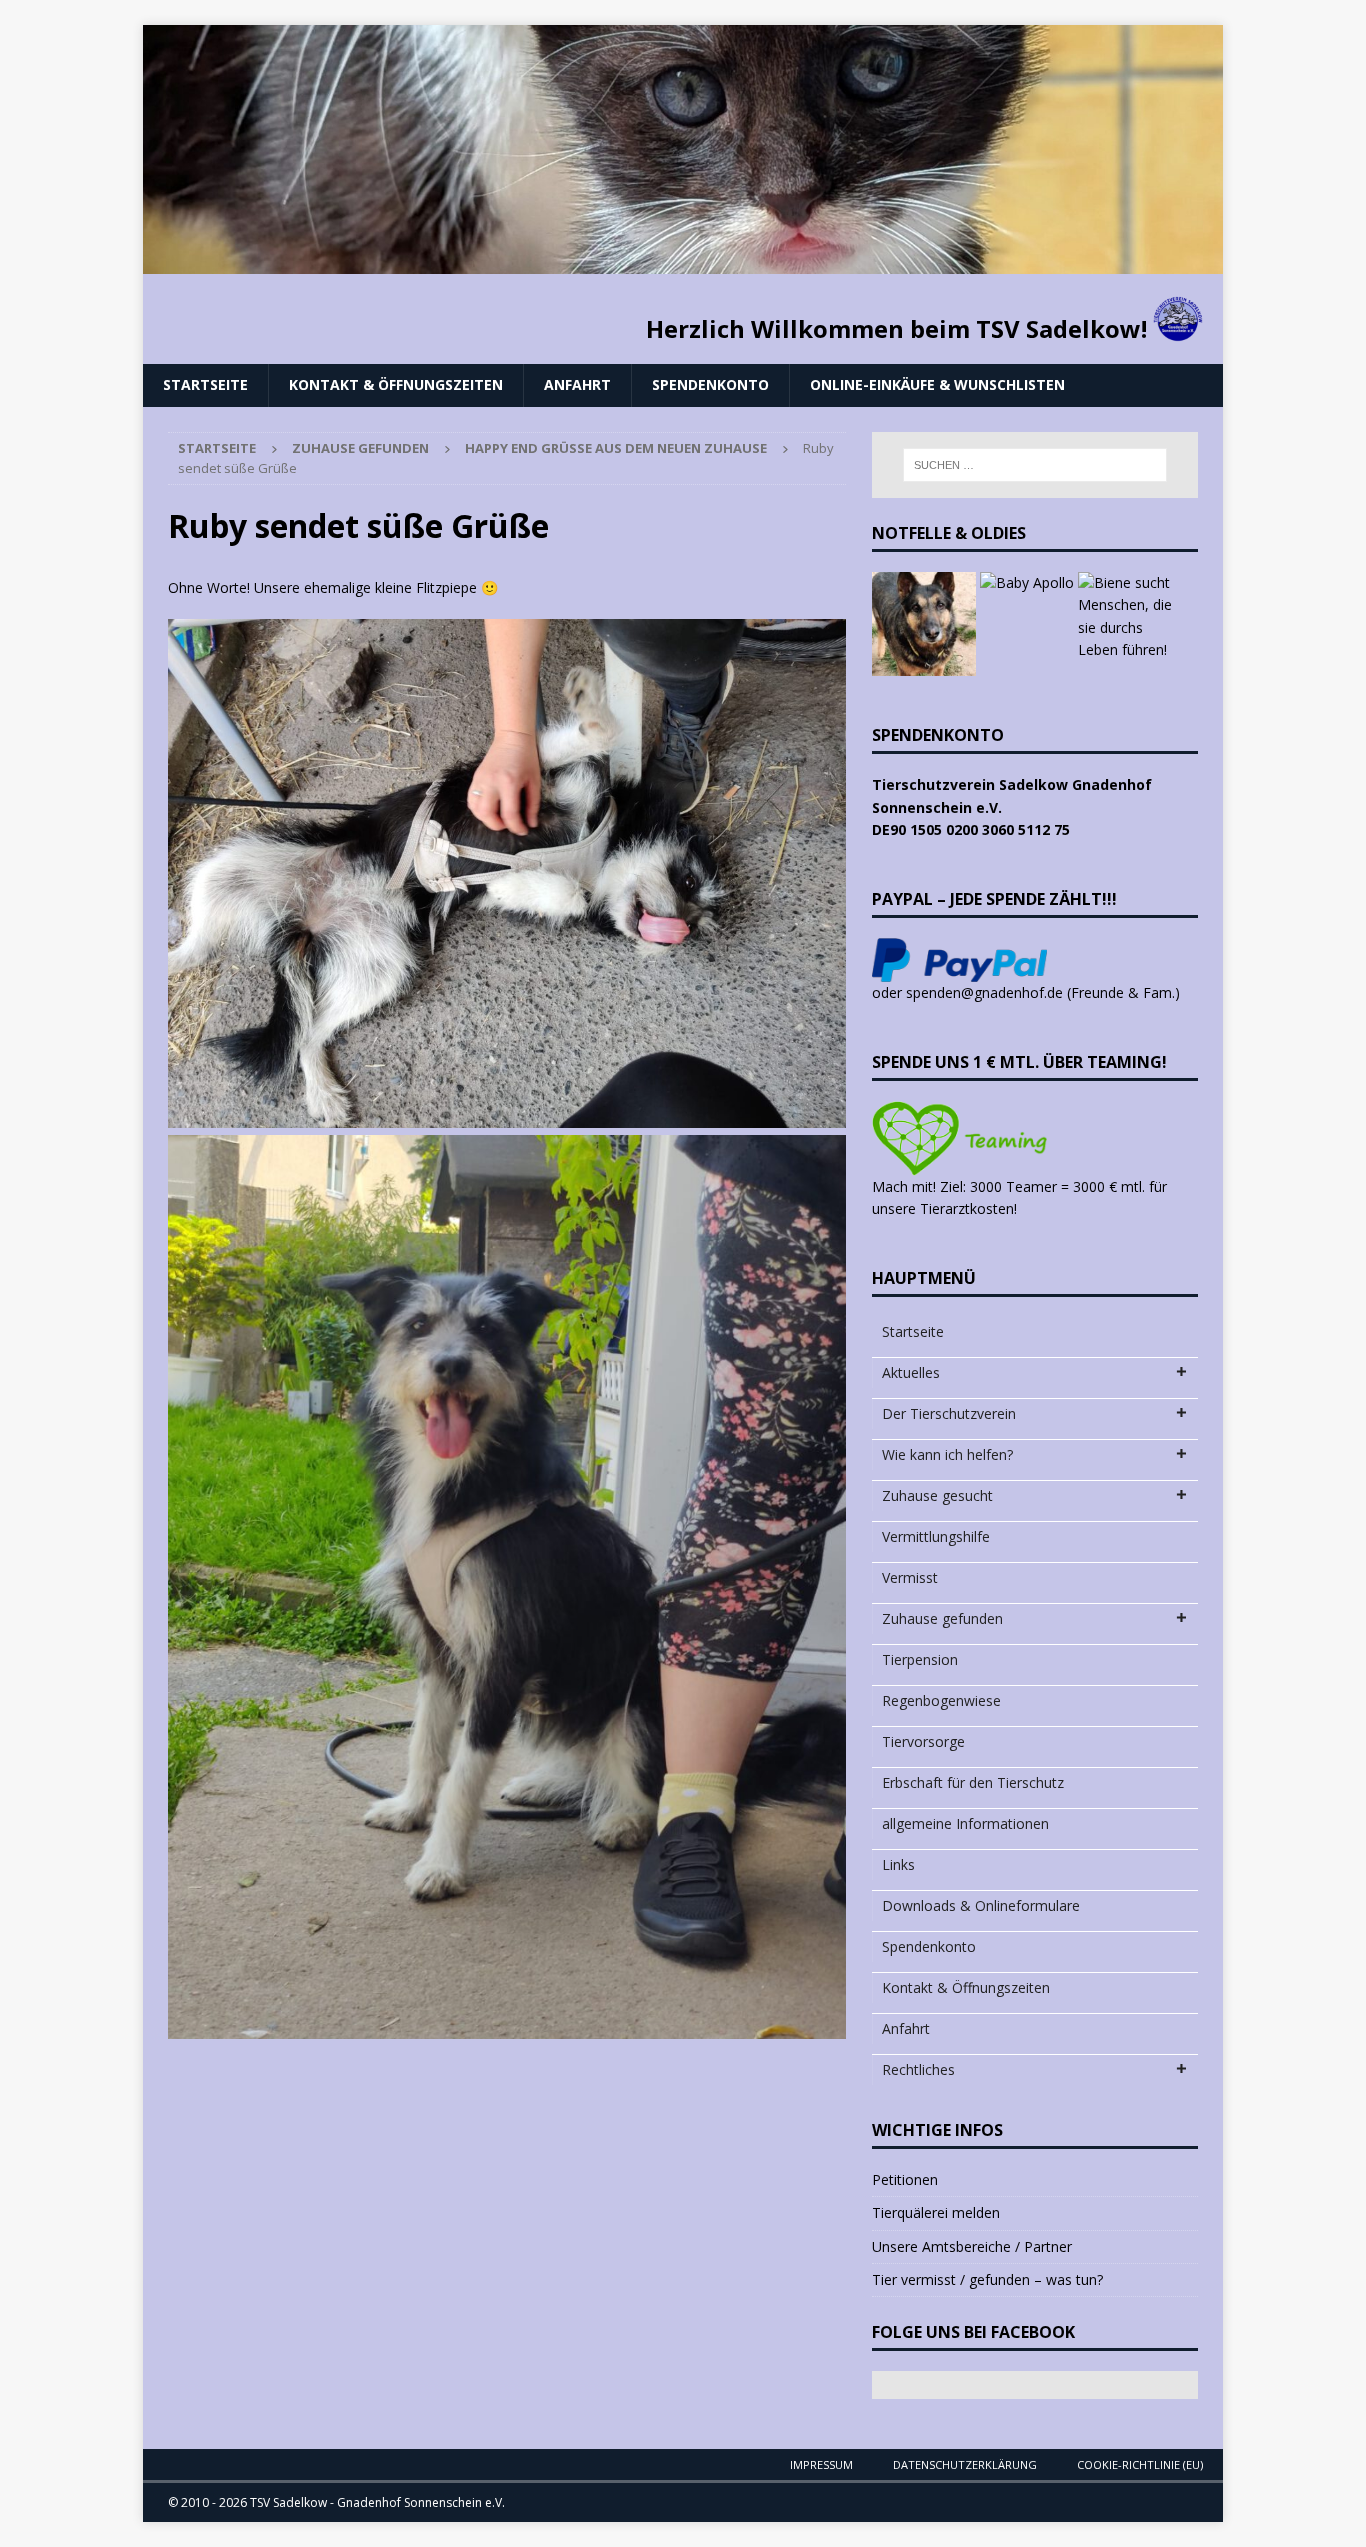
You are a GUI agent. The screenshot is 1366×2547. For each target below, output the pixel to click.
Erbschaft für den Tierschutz (973, 1782)
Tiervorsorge (923, 1741)
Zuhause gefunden (360, 448)
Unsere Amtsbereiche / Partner (972, 2246)
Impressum (821, 2464)
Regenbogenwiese (941, 1700)
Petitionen (905, 2179)
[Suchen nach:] (1035, 465)
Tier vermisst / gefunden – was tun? (987, 2279)
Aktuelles (911, 1372)
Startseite (205, 384)
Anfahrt (577, 384)
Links (898, 1864)
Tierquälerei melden (936, 2212)
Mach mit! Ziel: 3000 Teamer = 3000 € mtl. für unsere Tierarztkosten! (1019, 1197)
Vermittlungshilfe (936, 1536)
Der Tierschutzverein (949, 1413)
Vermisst (910, 1577)
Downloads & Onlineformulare (981, 1905)
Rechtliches (918, 2069)
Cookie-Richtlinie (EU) (1140, 2464)
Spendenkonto (710, 384)
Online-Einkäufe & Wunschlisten (937, 384)
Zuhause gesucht (937, 1495)
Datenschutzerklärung (965, 2464)
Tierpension (920, 1659)
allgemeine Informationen (965, 1823)
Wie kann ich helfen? (947, 1454)
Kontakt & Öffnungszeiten (396, 384)
